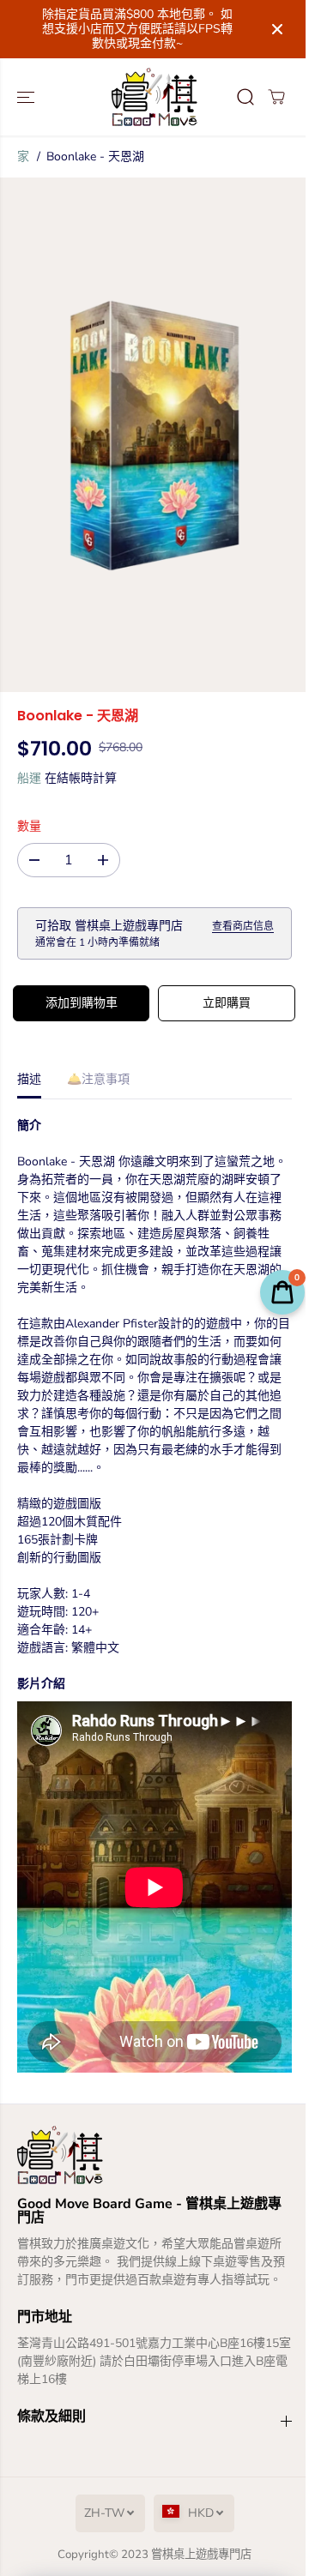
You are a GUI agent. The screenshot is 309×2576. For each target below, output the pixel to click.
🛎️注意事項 (98, 1079)
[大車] (276, 97)
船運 (29, 778)
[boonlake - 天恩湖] (154, 435)
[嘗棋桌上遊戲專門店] (154, 97)
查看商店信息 (243, 926)
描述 (29, 1079)
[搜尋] (245, 97)
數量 (29, 826)
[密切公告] (277, 29)
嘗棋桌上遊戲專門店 (201, 2555)
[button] (27, 97)
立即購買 (227, 1003)
